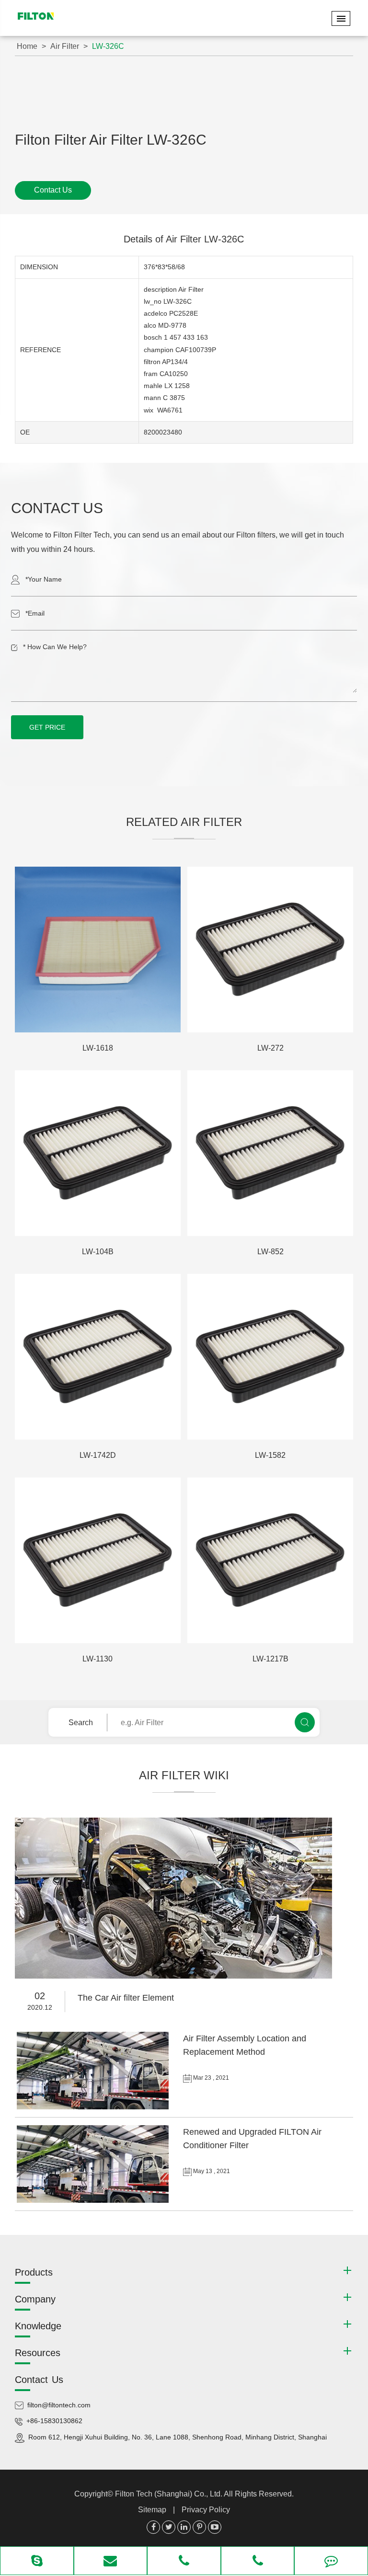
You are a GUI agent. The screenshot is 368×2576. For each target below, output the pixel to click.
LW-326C (108, 46)
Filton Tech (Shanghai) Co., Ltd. (169, 2494)
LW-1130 (98, 1659)
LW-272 (270, 1048)
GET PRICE (47, 727)
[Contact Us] (331, 2562)
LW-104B (98, 1252)
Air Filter (65, 46)
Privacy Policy (206, 2510)
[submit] (305, 1722)
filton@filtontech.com (59, 2405)
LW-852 (270, 1252)
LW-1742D (98, 1455)
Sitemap (152, 2510)
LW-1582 (270, 1455)
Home (27, 46)
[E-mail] (111, 2562)
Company (35, 2299)
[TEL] (184, 2562)
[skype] (37, 2562)
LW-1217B (270, 1659)
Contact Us (53, 190)
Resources (38, 2353)
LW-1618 (98, 1048)
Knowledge (38, 2326)
